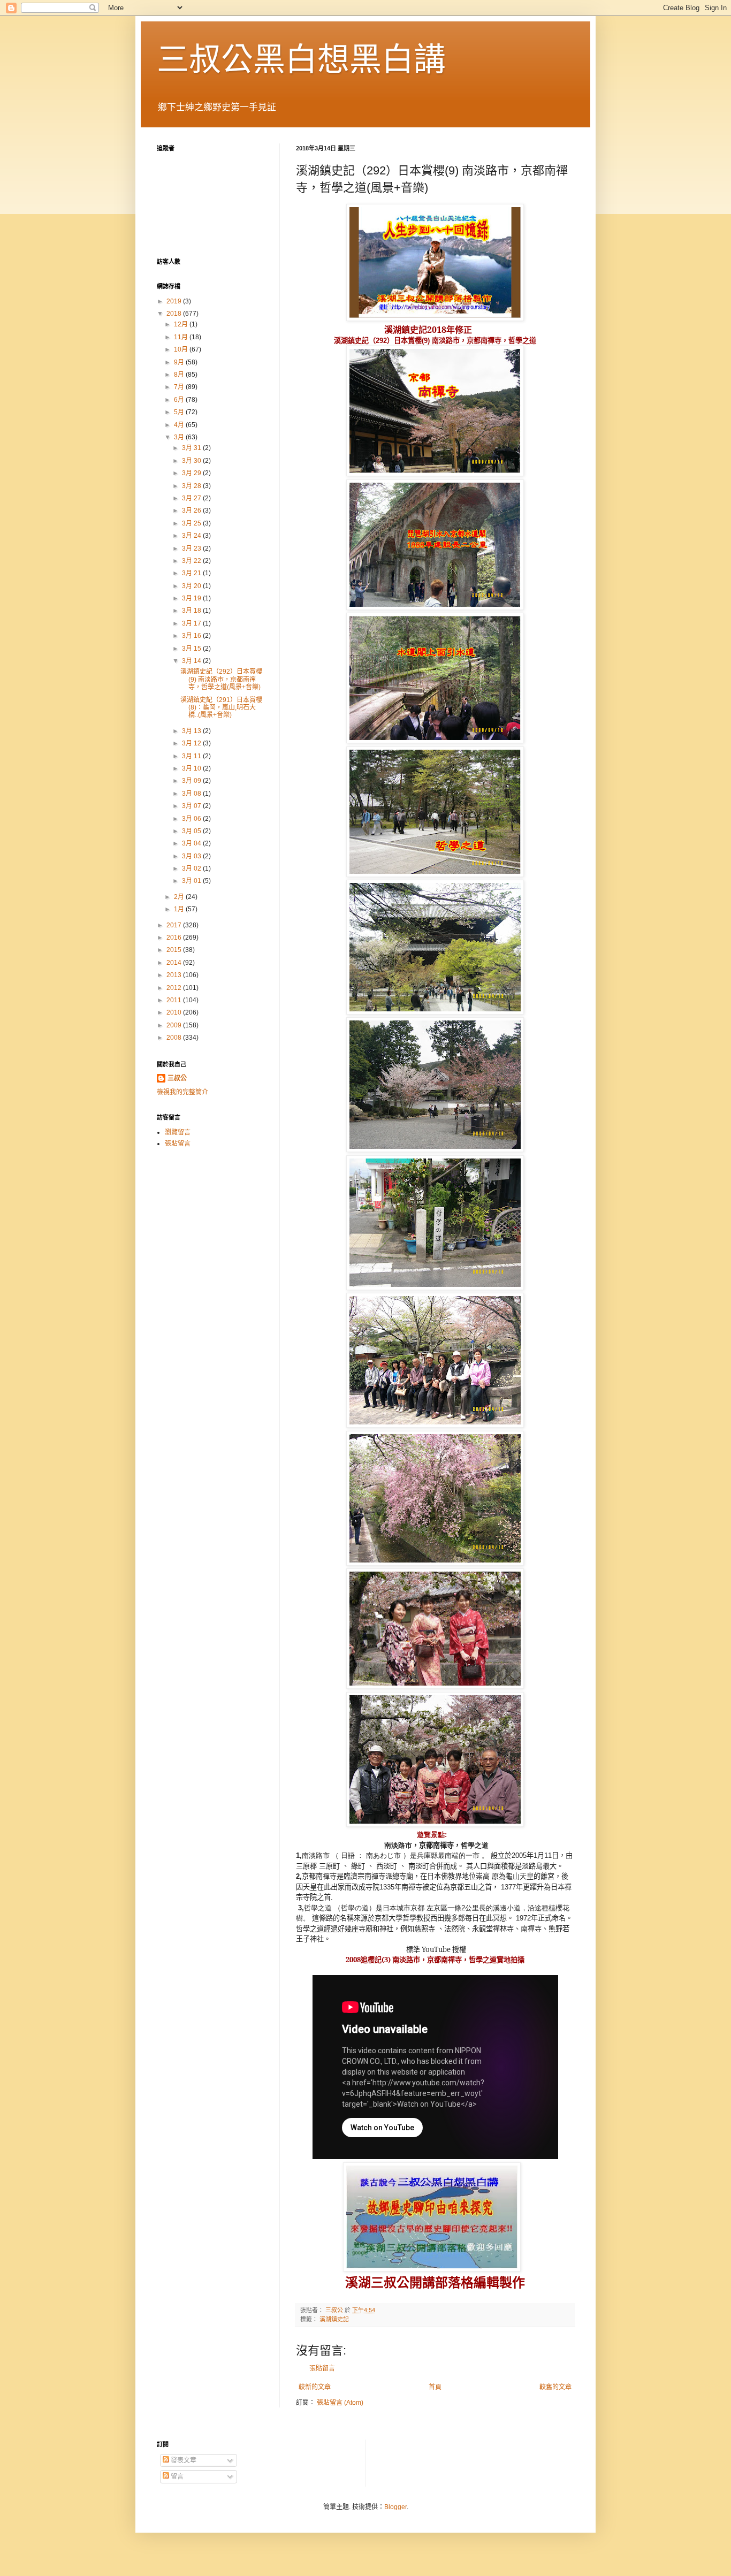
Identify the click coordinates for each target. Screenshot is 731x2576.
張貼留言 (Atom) (340, 2403)
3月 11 (192, 756)
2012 (175, 988)
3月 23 (192, 548)
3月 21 (192, 573)
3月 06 (192, 819)
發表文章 (183, 2460)
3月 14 (192, 661)
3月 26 (192, 510)
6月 (180, 400)
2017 (175, 925)
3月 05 (192, 831)
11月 (182, 337)
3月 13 (192, 731)
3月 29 (192, 473)
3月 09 (192, 781)
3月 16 (192, 636)
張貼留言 (322, 2368)
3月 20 (192, 586)
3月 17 (192, 623)
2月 (180, 897)
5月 (180, 412)
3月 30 (192, 461)
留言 (176, 2476)
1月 (180, 909)
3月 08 (192, 794)
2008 (175, 1038)
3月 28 (192, 486)
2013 (175, 975)
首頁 (435, 2387)
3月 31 (192, 448)
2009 (175, 1025)
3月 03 (192, 856)
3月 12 (192, 743)
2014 (175, 963)
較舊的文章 (555, 2387)
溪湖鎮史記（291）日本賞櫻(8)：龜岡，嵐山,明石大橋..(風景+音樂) (221, 708)
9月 (180, 362)
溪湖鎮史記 (334, 2319)
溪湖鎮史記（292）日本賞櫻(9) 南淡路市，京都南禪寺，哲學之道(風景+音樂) (221, 679)
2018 (175, 314)
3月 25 (192, 523)
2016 (175, 938)
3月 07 (192, 806)
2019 (175, 301)
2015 (175, 950)
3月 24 (192, 536)
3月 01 (192, 881)
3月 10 (192, 768)
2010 (175, 1012)
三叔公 (177, 1078)
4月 (180, 425)
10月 (182, 349)
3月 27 (192, 498)
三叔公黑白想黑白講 (301, 60)
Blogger (395, 2507)
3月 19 (192, 598)
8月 (180, 375)
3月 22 (192, 561)
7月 (180, 387)
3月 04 (192, 843)
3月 (180, 437)
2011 (175, 1000)
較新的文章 (315, 2387)
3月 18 (192, 611)
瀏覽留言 (178, 1132)
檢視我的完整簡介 (182, 1092)
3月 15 (192, 649)
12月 (182, 324)
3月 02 (192, 868)
